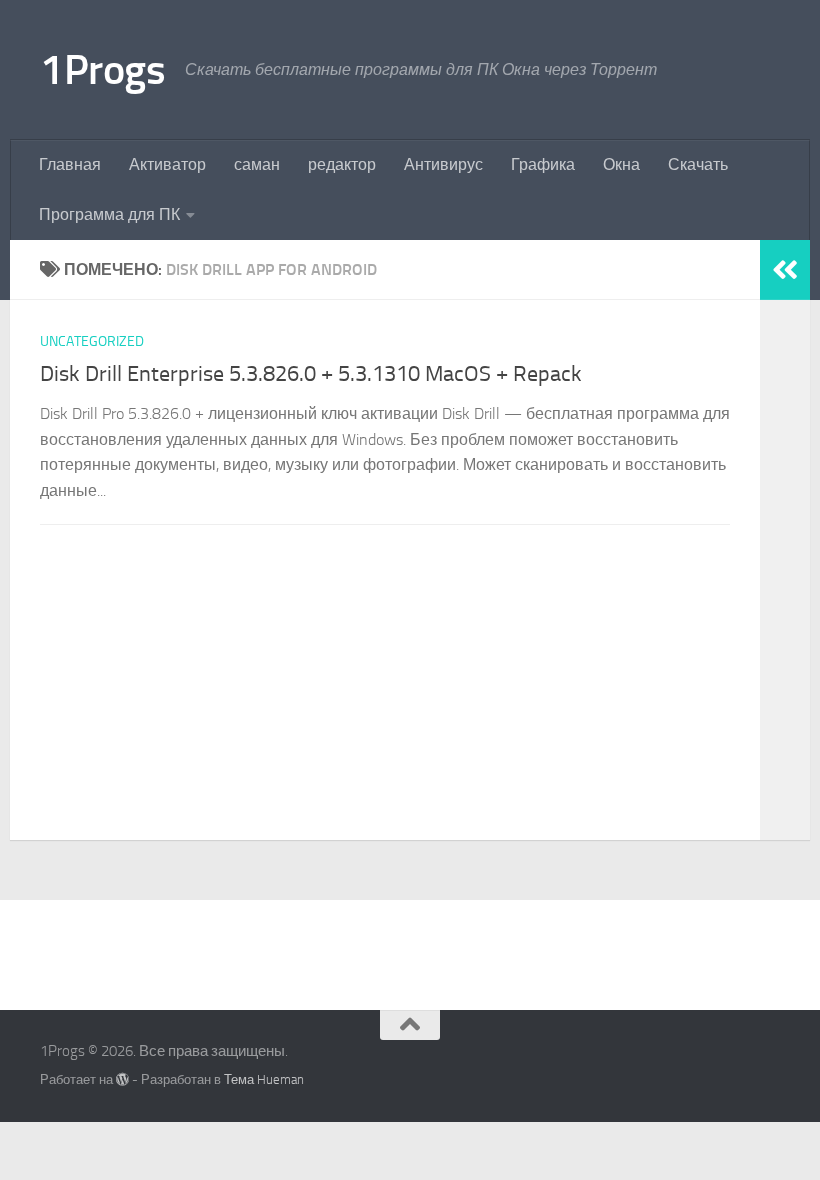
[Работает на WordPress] (122, 1079)
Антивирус (443, 164)
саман (257, 164)
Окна (621, 164)
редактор (342, 164)
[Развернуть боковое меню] (785, 270)
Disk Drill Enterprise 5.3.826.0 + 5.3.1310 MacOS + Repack (311, 374)
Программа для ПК (109, 214)
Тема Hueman (264, 1079)
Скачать (698, 164)
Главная (70, 164)
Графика (543, 164)
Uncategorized (92, 341)
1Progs (102, 70)
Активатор (167, 164)
